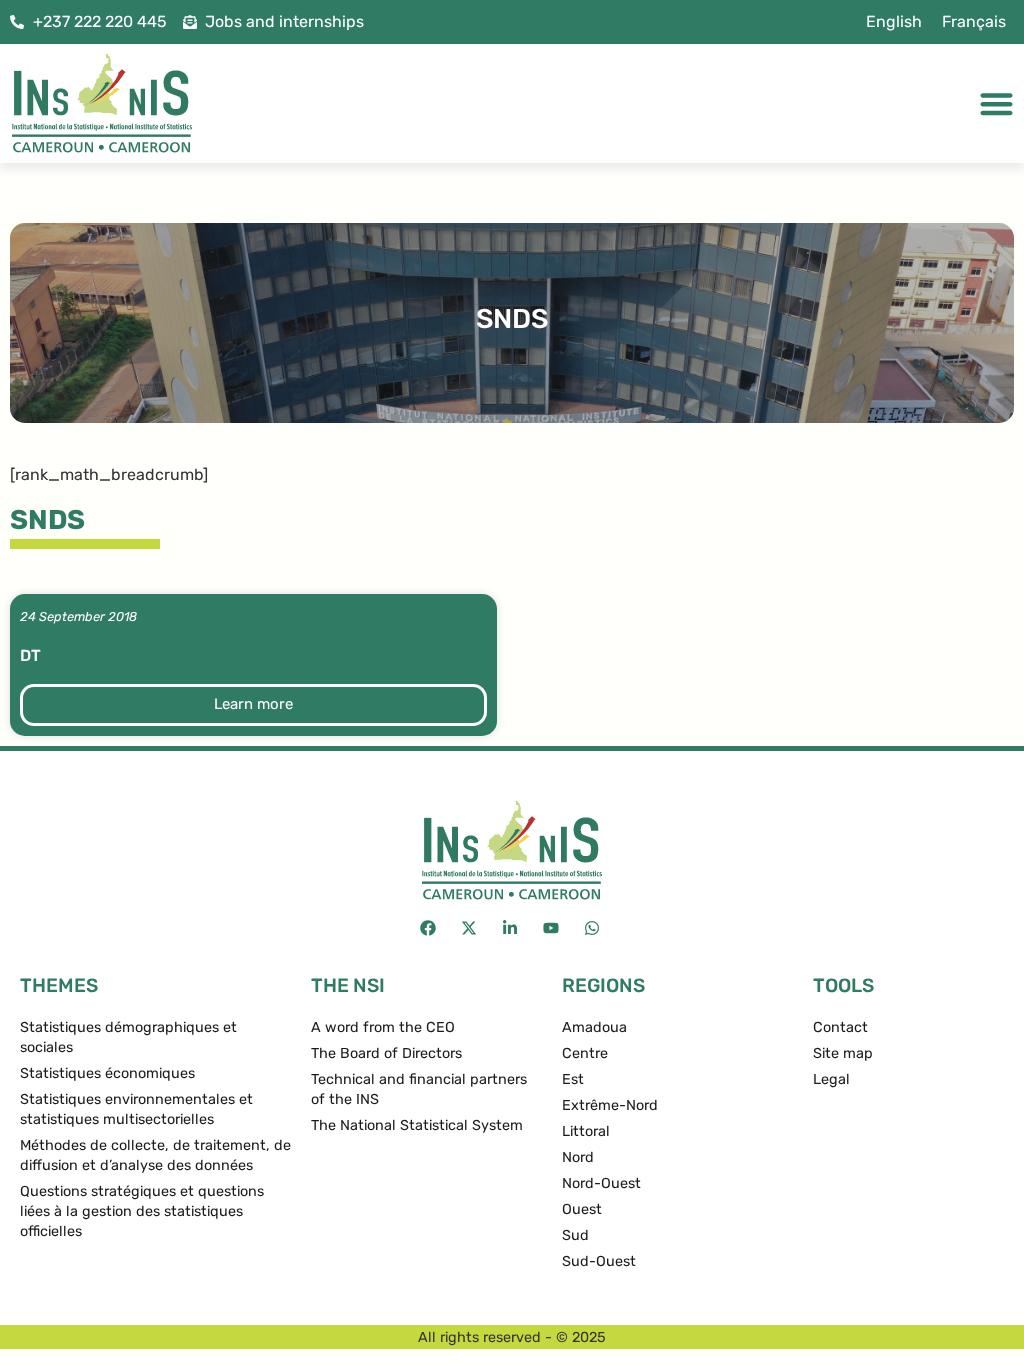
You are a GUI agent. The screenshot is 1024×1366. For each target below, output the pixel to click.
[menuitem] (894, 22)
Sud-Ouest (599, 1261)
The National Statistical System (417, 1125)
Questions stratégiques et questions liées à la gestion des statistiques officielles (142, 1211)
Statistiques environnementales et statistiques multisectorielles (136, 1109)
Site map (843, 1053)
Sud (575, 1235)
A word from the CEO (383, 1027)
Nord (578, 1157)
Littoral (586, 1131)
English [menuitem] (894, 21)
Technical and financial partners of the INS (419, 1089)
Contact (840, 1027)
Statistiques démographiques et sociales (128, 1037)
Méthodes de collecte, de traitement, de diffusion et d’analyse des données (155, 1155)
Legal (831, 1079)
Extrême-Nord (610, 1105)
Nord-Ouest (601, 1183)
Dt (30, 655)
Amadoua (594, 1027)
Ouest (582, 1209)
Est (573, 1079)
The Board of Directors (386, 1053)
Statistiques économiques (107, 1073)
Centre (585, 1053)
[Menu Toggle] (996, 103)
